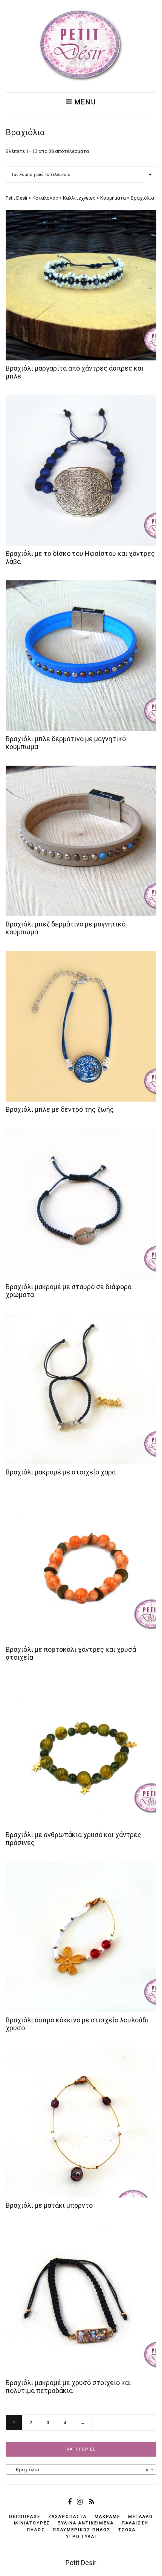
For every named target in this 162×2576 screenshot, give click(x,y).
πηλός (36, 2530)
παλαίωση (135, 2523)
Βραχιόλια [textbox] (79, 2470)
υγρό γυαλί (81, 2537)
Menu (84, 102)
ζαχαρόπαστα (67, 2517)
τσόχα (127, 2530)
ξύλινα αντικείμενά (86, 2523)
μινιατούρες (32, 2523)
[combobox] (81, 2469)
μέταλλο (141, 2517)
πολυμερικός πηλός (82, 2530)
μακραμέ (107, 2517)
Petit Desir (81, 2563)
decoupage (25, 2517)
